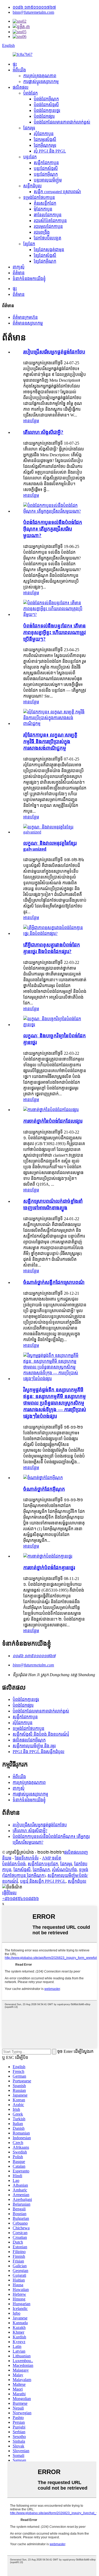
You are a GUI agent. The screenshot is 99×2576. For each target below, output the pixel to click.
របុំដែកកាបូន (44, 134)
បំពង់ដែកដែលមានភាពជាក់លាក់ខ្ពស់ (62, 122)
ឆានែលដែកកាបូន (48, 215)
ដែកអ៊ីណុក (41, 1870)
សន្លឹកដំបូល (32, 186)
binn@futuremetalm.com (33, 12)
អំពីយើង (19, 70)
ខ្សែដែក (29, 244)
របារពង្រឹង (42, 232)
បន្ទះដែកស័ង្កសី (46, 168)
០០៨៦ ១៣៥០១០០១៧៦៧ (34, 7)
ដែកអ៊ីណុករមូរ (45, 145)
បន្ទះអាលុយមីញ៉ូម (48, 180)
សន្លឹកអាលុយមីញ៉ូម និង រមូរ (34, 1746)
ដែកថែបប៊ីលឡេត (48, 238)
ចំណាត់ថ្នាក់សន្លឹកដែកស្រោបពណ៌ (54, 1282)
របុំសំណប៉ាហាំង (64, 1870)
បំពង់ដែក (30, 93)
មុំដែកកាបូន (43, 209)
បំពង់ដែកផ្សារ (44, 116)
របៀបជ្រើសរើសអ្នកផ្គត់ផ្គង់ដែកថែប (54, 352)
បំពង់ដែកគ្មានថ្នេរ (47, 111)
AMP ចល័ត (52, 1858)
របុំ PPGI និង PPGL (50, 151)
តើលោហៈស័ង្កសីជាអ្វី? (43, 432)
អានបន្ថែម (31, 421)
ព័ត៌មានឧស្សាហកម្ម (28, 323)
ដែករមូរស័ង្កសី (45, 139)
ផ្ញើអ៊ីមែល (9, 1893)
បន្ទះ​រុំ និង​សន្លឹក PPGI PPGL (43, 1881)
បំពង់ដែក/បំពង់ (14, 1864)
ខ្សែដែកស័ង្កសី (45, 255)
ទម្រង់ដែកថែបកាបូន (39, 197)
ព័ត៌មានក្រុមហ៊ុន (25, 317)
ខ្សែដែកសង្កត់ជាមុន (49, 250)
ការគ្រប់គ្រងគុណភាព (40, 76)
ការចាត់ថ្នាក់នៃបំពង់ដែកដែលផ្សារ (53, 1121)
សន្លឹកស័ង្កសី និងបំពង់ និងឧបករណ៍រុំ (41, 1734)
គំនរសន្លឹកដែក (45, 203)
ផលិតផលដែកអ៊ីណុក (29, 1740)
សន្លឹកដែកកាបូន (46, 163)
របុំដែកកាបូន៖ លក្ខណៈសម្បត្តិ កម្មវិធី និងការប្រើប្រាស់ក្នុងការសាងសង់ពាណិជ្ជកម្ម (50, 741)
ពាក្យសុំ (19, 267)
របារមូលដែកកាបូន (48, 226)
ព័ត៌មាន (19, 273)
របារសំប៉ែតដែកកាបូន (50, 221)
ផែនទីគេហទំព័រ (27, 1858)
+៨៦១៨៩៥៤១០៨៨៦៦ (20, 1899)
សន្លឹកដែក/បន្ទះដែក (43, 1864)
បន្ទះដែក (30, 157)
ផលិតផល (21, 87)
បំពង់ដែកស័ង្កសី (46, 105)
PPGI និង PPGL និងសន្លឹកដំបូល (39, 1752)
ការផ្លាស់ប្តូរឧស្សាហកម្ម (41, 82)
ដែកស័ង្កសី (22, 1870)
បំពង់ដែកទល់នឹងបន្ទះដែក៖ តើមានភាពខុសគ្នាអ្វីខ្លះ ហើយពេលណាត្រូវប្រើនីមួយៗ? (55, 632)
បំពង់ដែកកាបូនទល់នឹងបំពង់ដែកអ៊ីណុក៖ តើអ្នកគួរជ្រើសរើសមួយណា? (53, 529)
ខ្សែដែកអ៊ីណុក (45, 261)
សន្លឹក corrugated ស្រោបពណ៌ (57, 192)
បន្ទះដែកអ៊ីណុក (46, 174)
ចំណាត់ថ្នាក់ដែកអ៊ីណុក (44, 1489)
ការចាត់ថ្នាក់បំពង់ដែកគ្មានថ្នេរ (49, 1567)
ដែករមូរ (29, 128)
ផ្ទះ (15, 64)
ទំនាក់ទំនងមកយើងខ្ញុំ (29, 279)
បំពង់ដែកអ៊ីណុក (46, 99)
